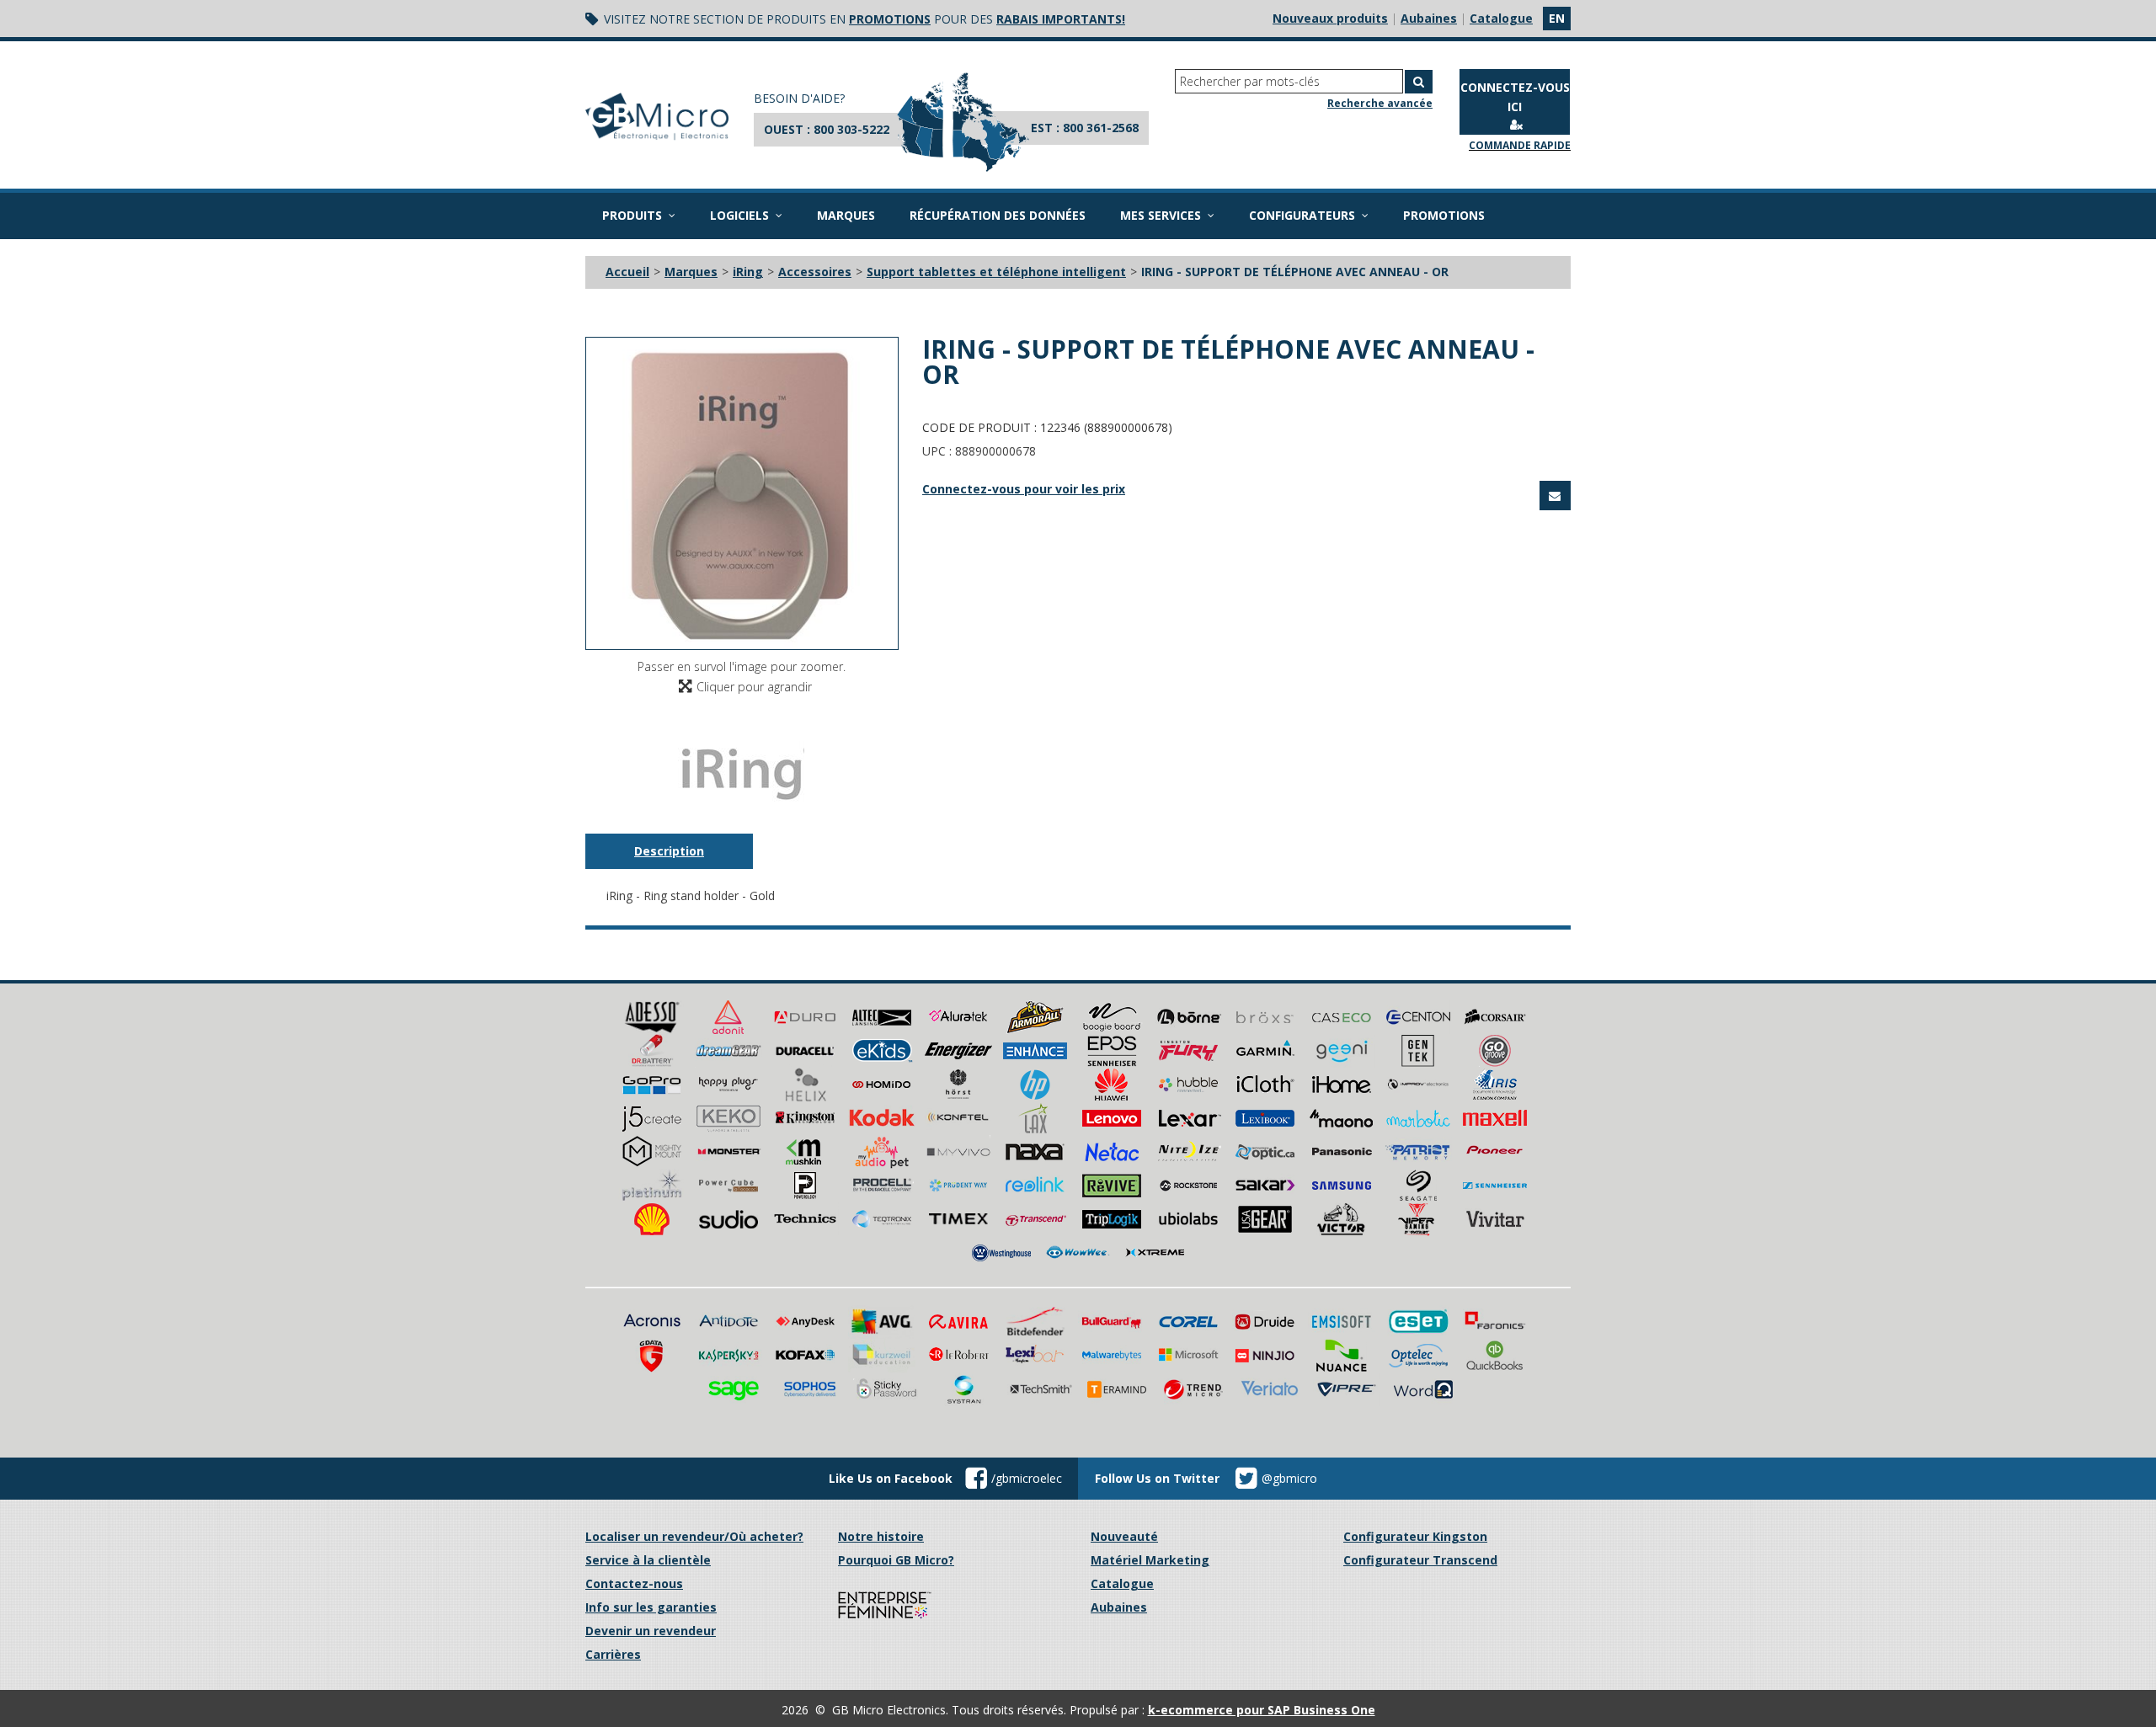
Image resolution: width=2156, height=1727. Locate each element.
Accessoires (815, 272)
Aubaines (1429, 18)
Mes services (1161, 215)
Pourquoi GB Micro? (896, 1560)
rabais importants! (1061, 19)
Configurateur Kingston (1415, 1536)
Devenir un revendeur (651, 1631)
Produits (632, 215)
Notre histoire (881, 1536)
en (1557, 18)
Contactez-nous (634, 1583)
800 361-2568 (1101, 128)
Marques (846, 215)
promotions (890, 19)
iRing (748, 272)
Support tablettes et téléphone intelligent (996, 272)
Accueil (627, 272)
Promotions (1444, 215)
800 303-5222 (851, 129)
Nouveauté (1124, 1536)
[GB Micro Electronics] (657, 117)
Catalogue (1501, 18)
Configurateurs (1302, 215)
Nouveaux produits (1330, 18)
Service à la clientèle (648, 1560)
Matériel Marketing (1150, 1560)
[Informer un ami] (1555, 496)
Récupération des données (998, 215)
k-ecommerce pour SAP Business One (1262, 1710)
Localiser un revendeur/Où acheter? (694, 1536)
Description (669, 851)
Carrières (613, 1654)
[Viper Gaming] (1418, 1217)
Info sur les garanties (651, 1607)
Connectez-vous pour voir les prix (1024, 489)
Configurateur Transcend (1420, 1560)
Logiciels (739, 215)
